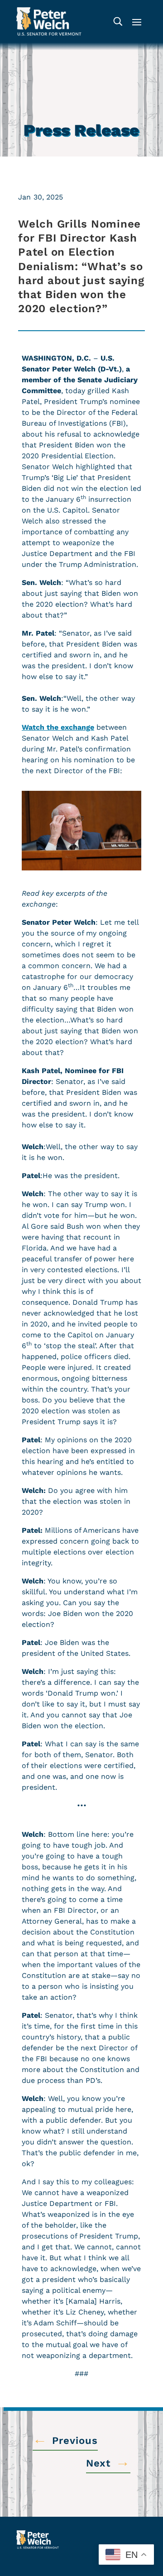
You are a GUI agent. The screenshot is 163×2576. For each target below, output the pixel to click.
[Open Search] (118, 21)
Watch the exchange (58, 727)
